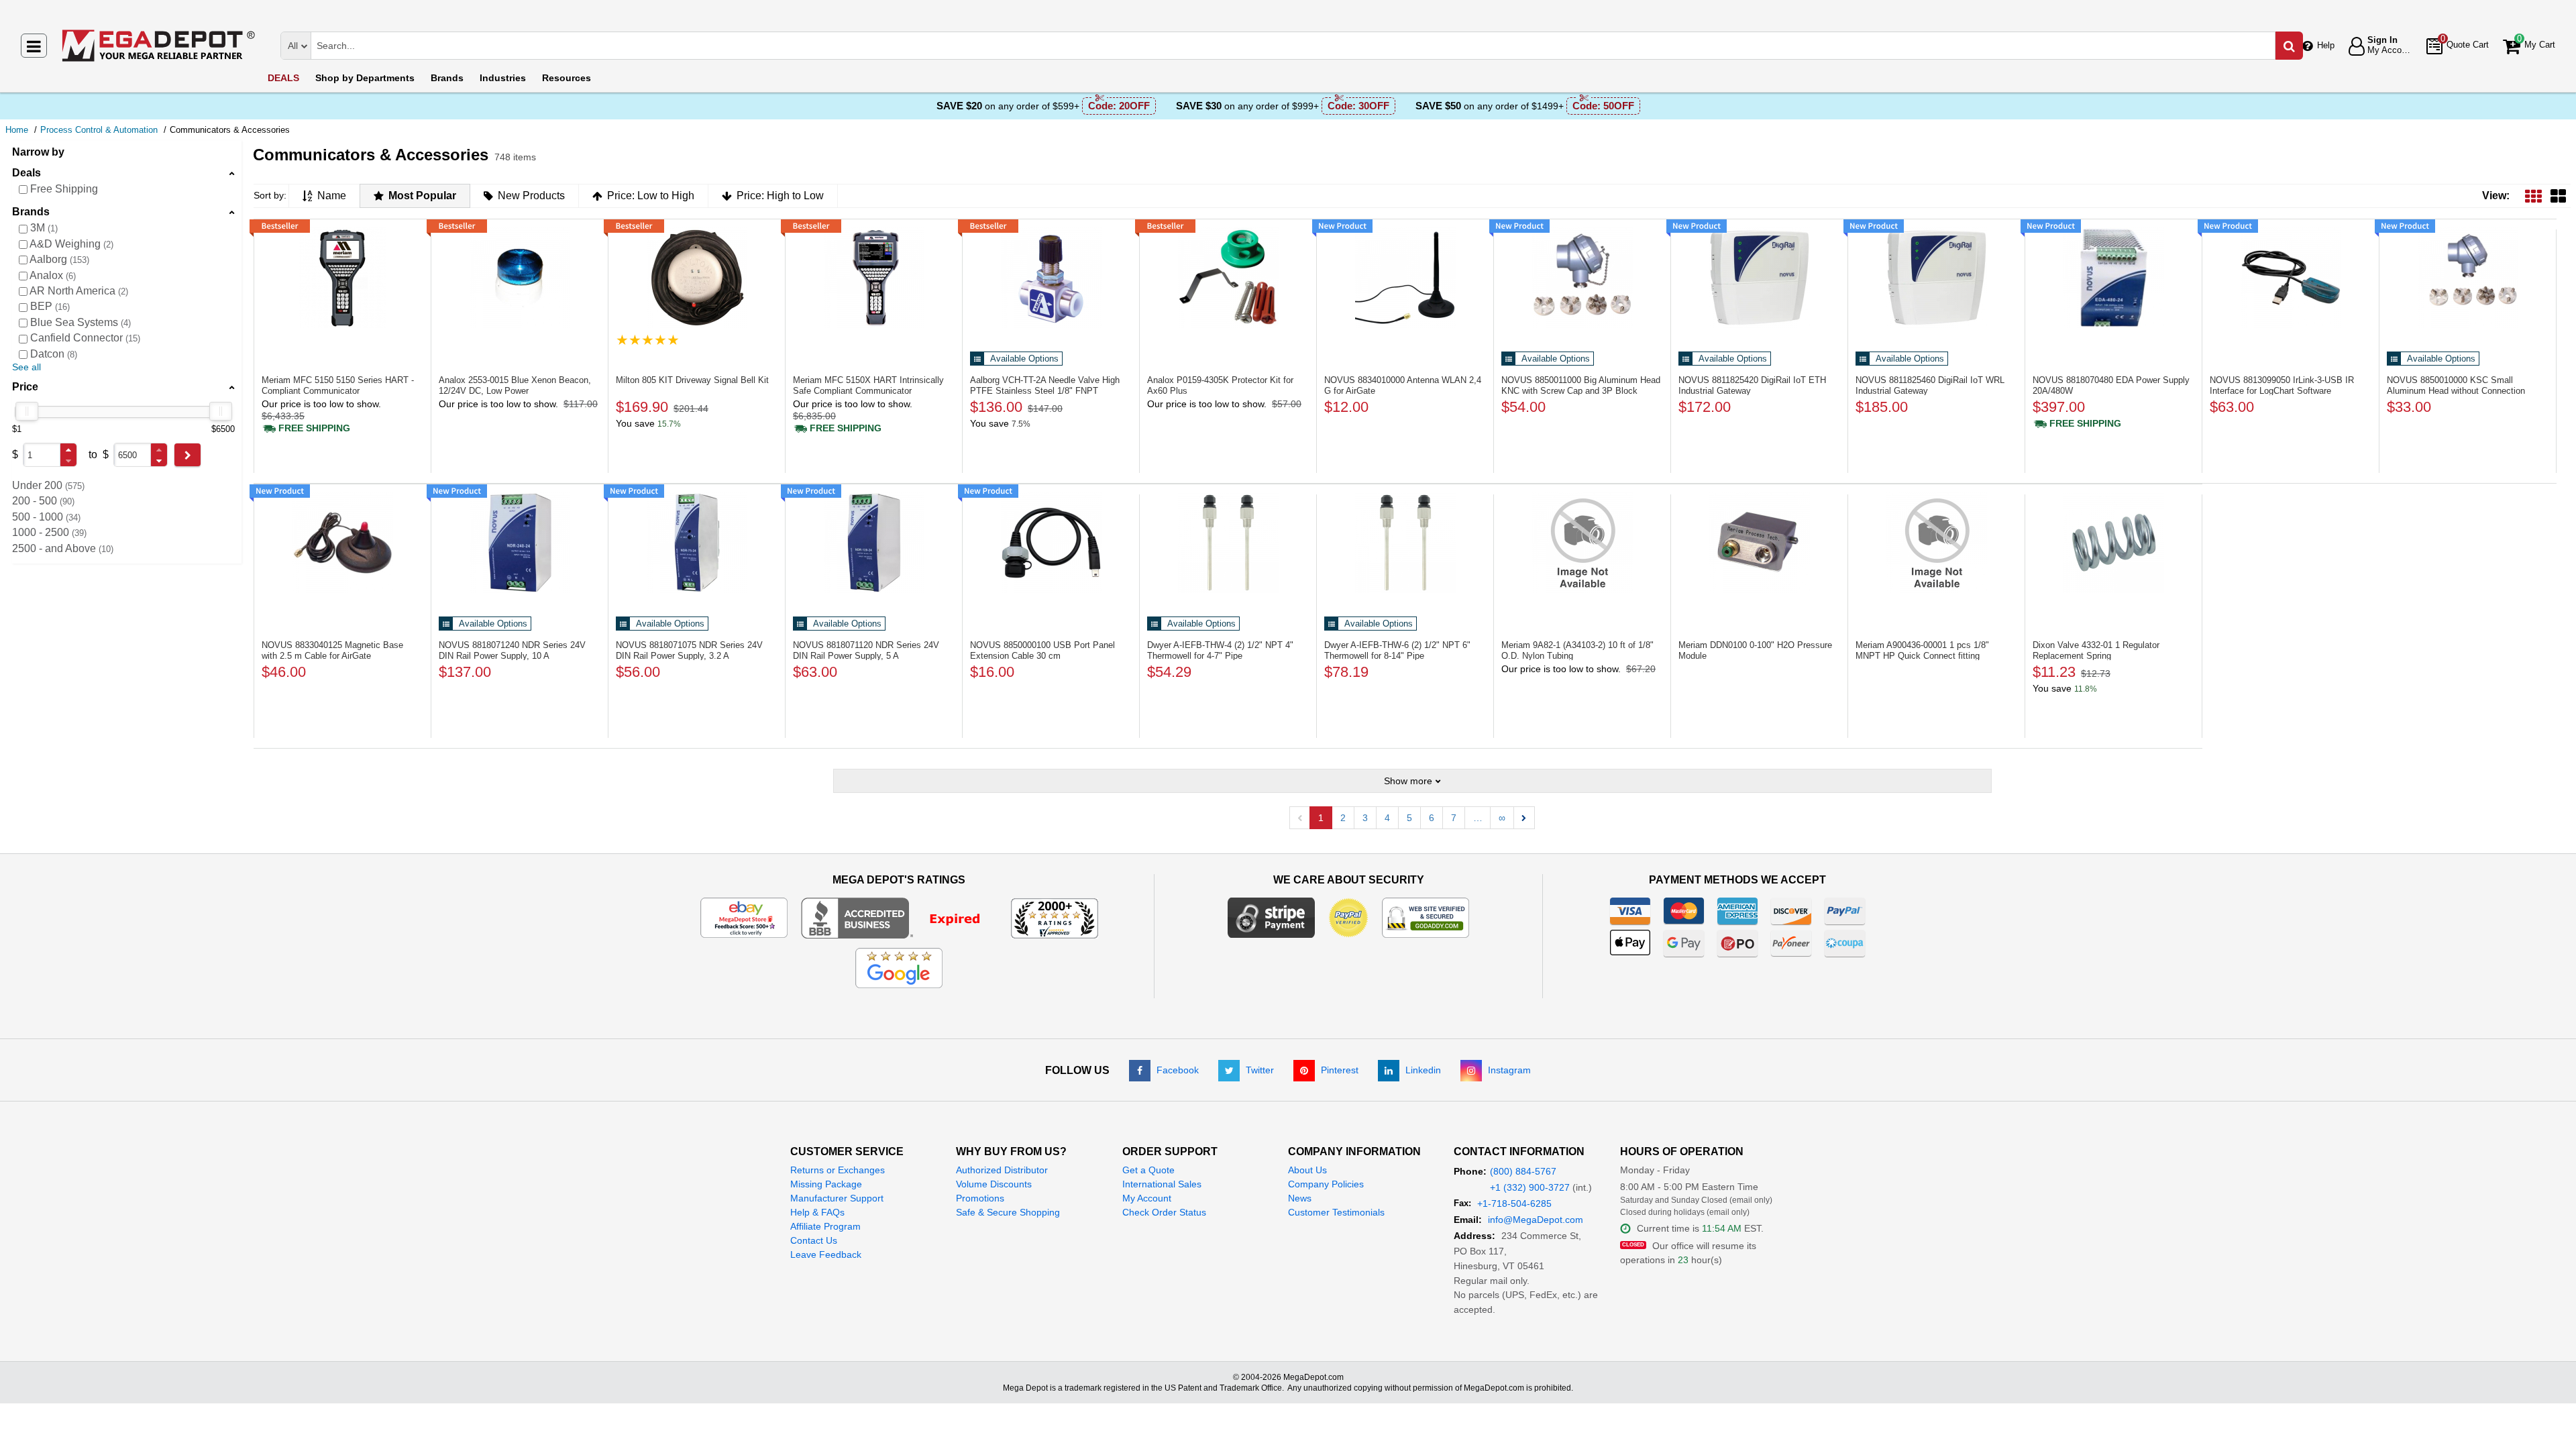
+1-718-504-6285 (1514, 1203)
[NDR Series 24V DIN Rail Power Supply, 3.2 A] (697, 543)
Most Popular (422, 196)
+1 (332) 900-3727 (1530, 1187)
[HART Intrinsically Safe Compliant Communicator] (874, 278)
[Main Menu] (34, 46)
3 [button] (1365, 818)
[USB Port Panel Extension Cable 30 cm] (1051, 543)
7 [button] (1454, 818)
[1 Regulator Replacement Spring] (2113, 543)
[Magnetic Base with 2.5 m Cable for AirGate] (342, 543)
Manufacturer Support (837, 1198)
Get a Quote (1148, 1170)
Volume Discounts (994, 1184)
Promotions (980, 1198)
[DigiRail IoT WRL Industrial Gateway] (1936, 278)
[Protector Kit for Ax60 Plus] (1228, 278)
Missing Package (826, 1184)
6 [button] (1432, 818)
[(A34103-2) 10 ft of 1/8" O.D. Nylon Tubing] (1582, 543)
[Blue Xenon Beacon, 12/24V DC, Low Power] (520, 278)
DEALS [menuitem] (283, 78)
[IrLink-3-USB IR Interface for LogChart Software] (2291, 278)
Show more (1408, 781)
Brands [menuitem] (447, 78)
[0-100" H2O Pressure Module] (1759, 543)
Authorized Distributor (1002, 1170)
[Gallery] (2558, 196)
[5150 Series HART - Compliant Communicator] (342, 278)
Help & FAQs (817, 1212)
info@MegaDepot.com (1536, 1220)
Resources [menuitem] (567, 78)
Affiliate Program (825, 1226)
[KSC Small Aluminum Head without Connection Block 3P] (2468, 278)
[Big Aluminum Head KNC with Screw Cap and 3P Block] (1582, 278)
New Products (531, 196)
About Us (1307, 1170)
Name (332, 196)
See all (26, 367)
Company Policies (1326, 1184)
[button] (68, 450)
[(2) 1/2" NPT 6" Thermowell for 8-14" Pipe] (1405, 543)
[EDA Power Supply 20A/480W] (2113, 278)
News (1300, 1198)
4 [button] (1387, 818)
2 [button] (1343, 818)
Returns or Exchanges (838, 1170)
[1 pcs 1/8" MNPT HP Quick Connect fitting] (1936, 543)
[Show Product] (648, 340)
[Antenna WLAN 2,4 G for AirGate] (1405, 278)
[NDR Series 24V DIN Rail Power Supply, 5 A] (874, 543)
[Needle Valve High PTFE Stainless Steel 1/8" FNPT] (1051, 278)
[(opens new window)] (899, 917)
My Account (1147, 1198)
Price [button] (25, 387)
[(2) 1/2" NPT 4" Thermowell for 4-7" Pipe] (1228, 543)
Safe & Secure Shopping (1008, 1212)
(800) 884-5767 (1523, 1171)
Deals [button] (26, 173)
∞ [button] (1502, 818)
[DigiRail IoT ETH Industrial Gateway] (1759, 278)
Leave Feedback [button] (826, 1254)
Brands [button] (31, 212)
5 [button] (1409, 818)
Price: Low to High (651, 196)
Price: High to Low (780, 196)
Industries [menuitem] (503, 78)
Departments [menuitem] (365, 78)
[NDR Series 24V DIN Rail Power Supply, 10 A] (520, 543)
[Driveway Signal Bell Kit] (697, 278)
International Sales (1162, 1184)
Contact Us (814, 1240)
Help (2326, 45)
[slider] (27, 411)
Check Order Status (1164, 1212)
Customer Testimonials (1336, 1212)
